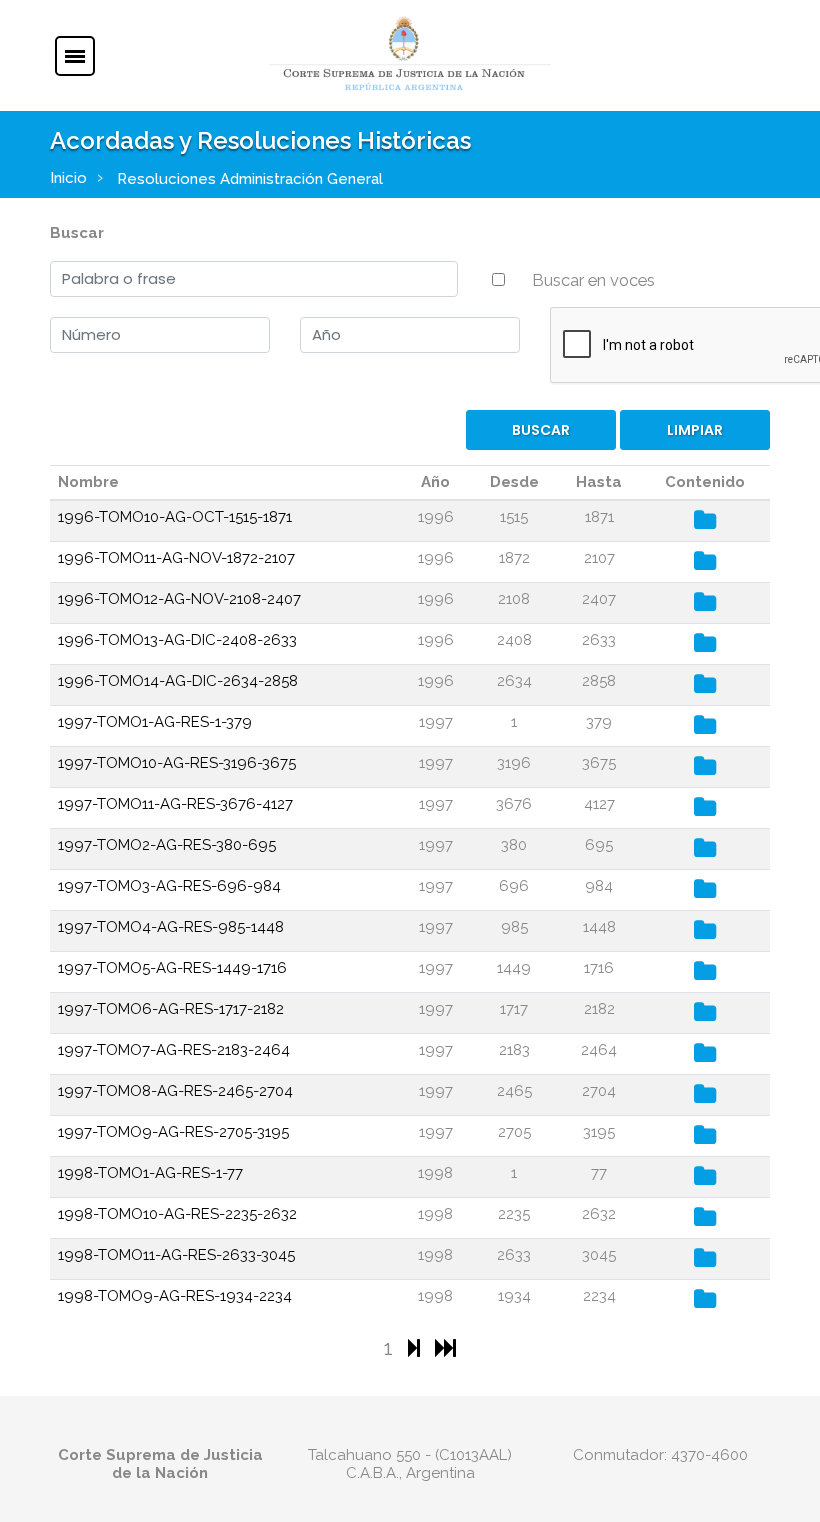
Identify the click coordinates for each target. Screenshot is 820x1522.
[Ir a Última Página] (445, 1347)
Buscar (77, 233)
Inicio (68, 178)
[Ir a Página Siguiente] (416, 1347)
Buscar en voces (593, 280)
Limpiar (695, 430)
